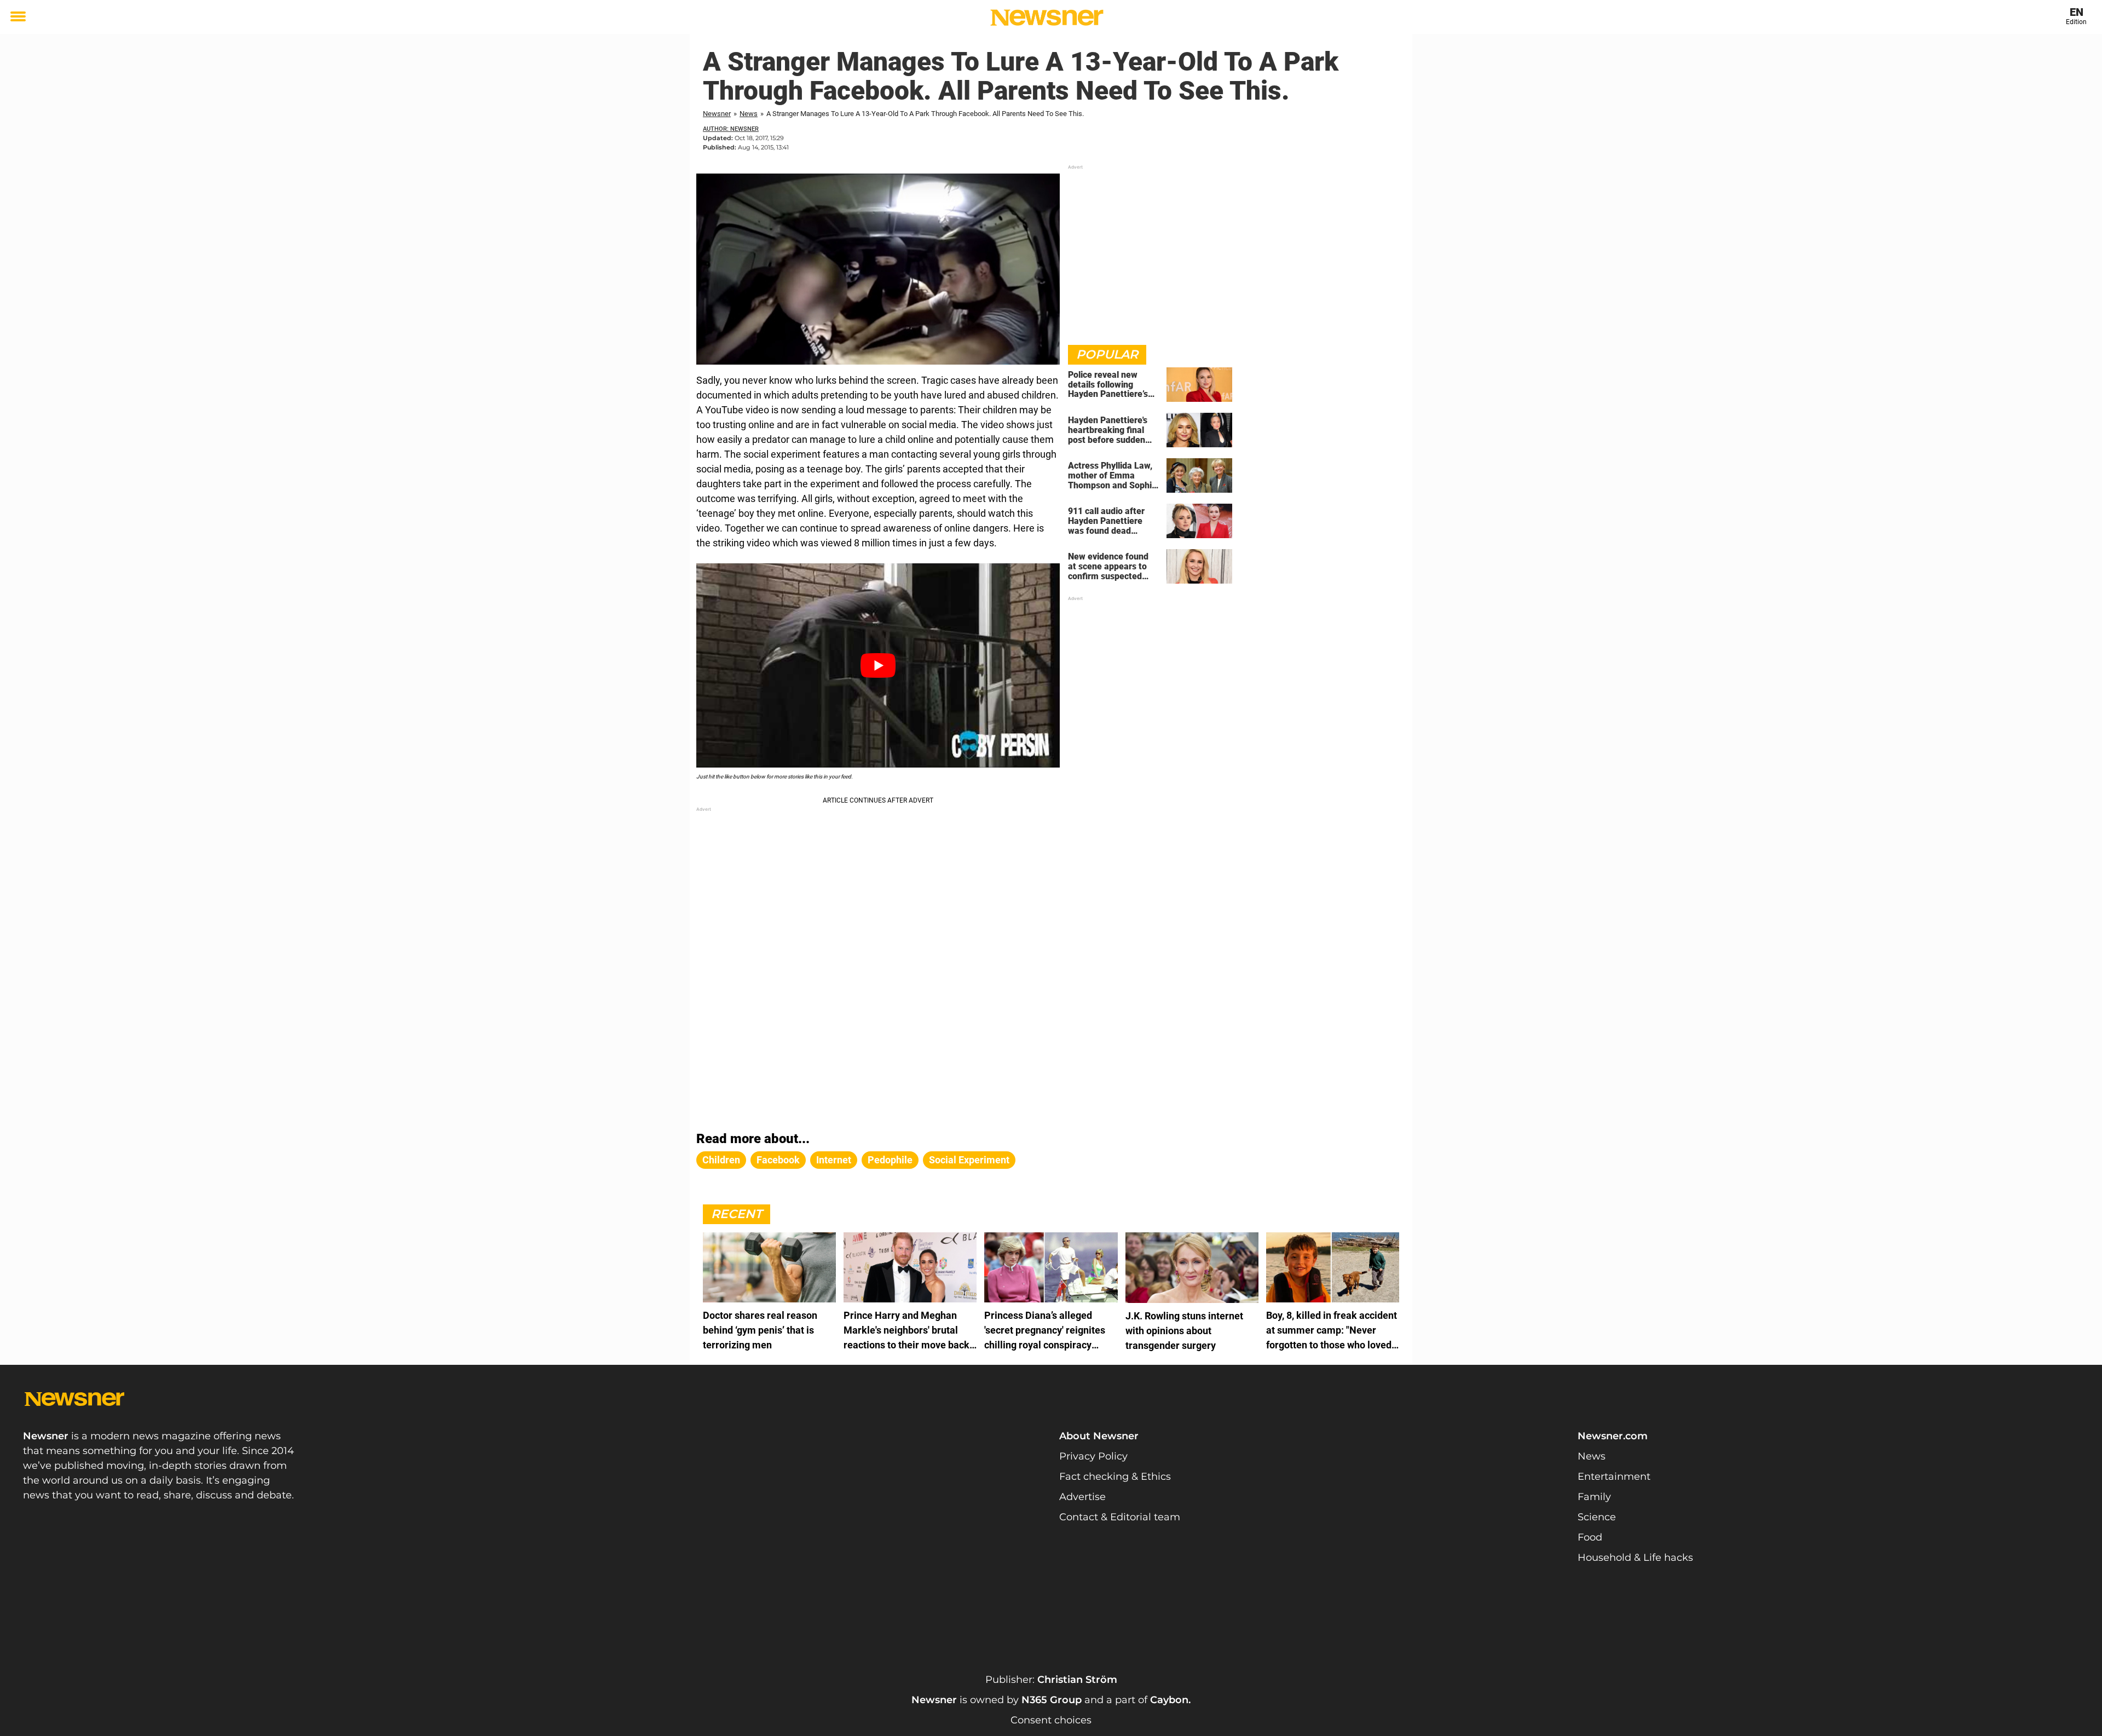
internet (834, 1160)
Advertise (1082, 1497)
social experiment (969, 1160)
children (721, 1160)
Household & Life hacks (1635, 1558)
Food (1590, 1537)
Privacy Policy (1093, 1456)
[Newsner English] (1047, 18)
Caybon (1169, 1700)
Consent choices (1051, 1720)
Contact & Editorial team (1120, 1517)
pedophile (890, 1160)
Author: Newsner (731, 129)
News (749, 114)
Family (1594, 1497)
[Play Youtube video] (878, 665)
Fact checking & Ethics (1115, 1477)
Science (1597, 1517)
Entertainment (1614, 1477)
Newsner (717, 114)
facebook (778, 1160)
